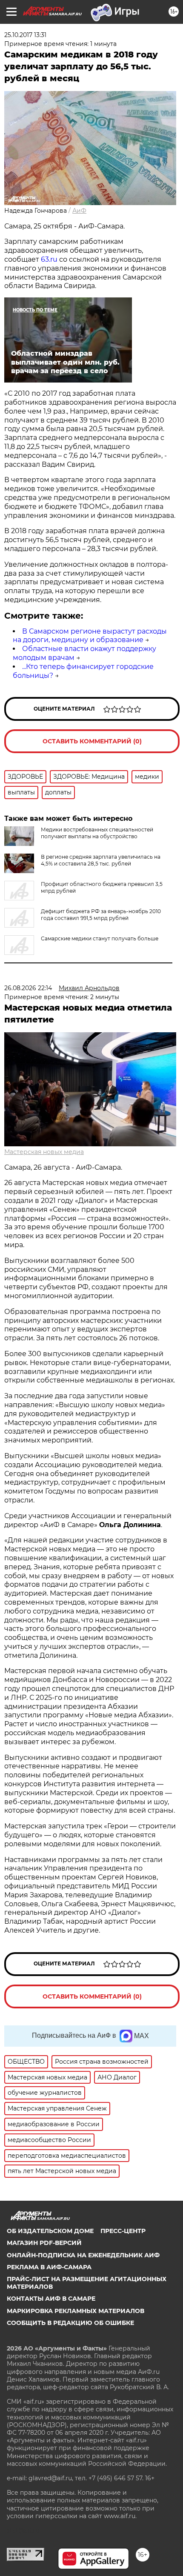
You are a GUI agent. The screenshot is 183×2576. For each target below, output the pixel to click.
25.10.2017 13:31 (25, 35)
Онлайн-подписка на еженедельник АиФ (83, 2255)
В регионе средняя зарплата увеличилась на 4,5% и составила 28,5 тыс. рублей (101, 860)
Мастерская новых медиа (44, 1152)
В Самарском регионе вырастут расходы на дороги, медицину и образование (90, 636)
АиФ (79, 211)
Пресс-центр (123, 2231)
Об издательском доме (50, 2231)
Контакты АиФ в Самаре (51, 2299)
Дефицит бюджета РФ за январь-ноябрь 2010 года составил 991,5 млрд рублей (101, 915)
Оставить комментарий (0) (92, 741)
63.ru (49, 259)
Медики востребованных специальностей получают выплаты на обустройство (97, 833)
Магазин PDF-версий (44, 2243)
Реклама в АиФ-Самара (49, 2267)
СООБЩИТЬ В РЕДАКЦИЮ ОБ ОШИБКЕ (70, 2323)
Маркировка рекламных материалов (76, 2311)
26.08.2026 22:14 (28, 988)
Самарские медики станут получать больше (100, 938)
